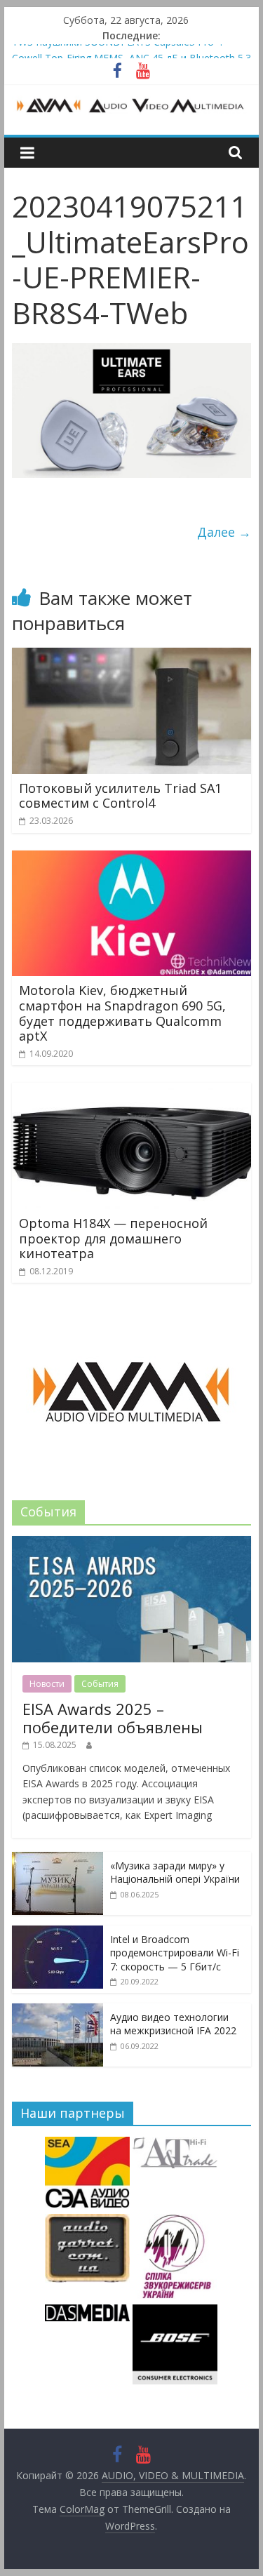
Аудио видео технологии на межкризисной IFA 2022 (173, 2024)
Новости (47, 1684)
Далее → (224, 532)
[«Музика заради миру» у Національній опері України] (58, 1859)
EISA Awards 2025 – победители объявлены (113, 1718)
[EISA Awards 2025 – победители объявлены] (132, 1543)
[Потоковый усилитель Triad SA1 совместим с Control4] (132, 656)
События (100, 1684)
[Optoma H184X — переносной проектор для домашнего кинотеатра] (132, 1091)
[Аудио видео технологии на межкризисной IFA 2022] (58, 2011)
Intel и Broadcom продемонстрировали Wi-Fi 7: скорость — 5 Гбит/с (175, 1953)
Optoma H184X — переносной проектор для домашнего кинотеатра (113, 1238)
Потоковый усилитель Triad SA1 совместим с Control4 (120, 796)
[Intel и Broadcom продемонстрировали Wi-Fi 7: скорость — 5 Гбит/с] (58, 1933)
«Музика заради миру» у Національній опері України (175, 1873)
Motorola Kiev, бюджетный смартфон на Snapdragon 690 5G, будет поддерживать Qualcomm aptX (122, 1013)
